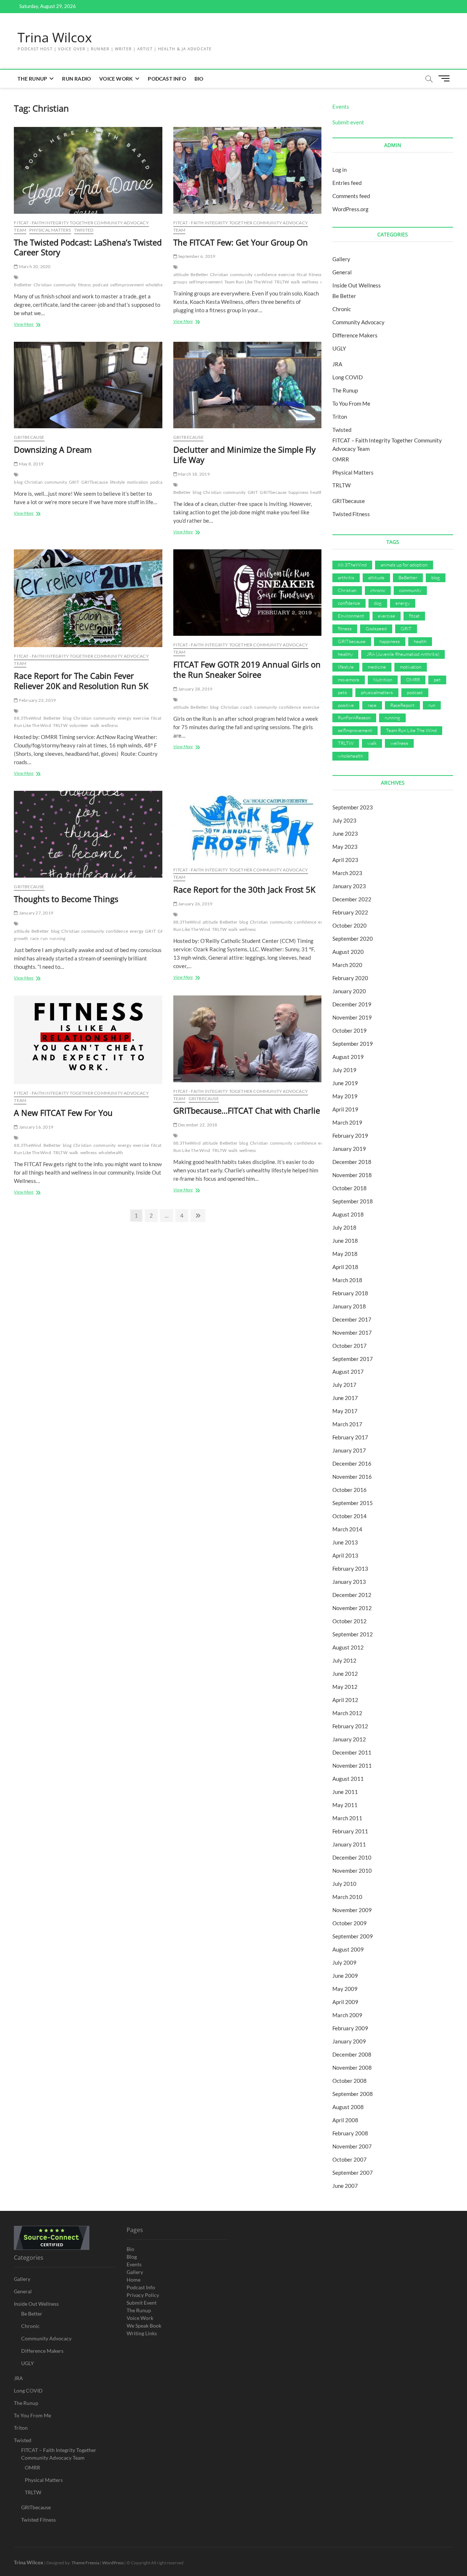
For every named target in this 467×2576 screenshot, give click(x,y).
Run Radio (76, 79)
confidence (265, 274)
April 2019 (345, 1109)
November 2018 (352, 1175)
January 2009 (349, 2041)
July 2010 (344, 1884)
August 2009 (348, 1949)
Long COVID (348, 377)
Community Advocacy (358, 322)
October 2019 (350, 1030)
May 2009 (345, 1989)
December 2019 (352, 1004)
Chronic (342, 309)
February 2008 (350, 2133)
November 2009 (352, 1910)
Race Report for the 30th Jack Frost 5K (244, 889)
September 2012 (353, 1634)
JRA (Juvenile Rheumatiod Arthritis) (403, 654)
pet (437, 680)
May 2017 (345, 1411)
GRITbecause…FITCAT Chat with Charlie (247, 1110)
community (65, 285)
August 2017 (348, 1372)
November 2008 (352, 2068)
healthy (345, 654)
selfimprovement (127, 285)
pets (342, 692)
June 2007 (345, 2186)
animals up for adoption (404, 565)
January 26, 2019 (195, 904)
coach (246, 707)
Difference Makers (355, 335)
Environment (351, 616)
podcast (101, 285)
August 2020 (348, 952)
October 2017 (350, 1346)
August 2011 (348, 1779)
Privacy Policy (143, 2295)
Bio (199, 79)
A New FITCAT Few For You (63, 1113)
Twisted (84, 230)
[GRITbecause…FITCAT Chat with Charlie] (247, 1039)
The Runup (32, 79)
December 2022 (352, 899)
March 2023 (347, 873)
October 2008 (350, 2081)
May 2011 (345, 1805)
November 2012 (352, 1608)
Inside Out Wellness (357, 285)
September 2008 (353, 2094)
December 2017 (352, 1319)
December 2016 (352, 1463)
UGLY (339, 348)
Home (134, 2280)
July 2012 (344, 1660)
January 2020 (349, 991)
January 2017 (349, 1450)
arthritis (346, 577)
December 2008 (352, 2054)
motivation (138, 482)
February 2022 (350, 912)
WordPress (113, 2563)
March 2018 (347, 1280)
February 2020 (350, 978)
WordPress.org (350, 209)
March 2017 (347, 1424)
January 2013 (349, 1582)
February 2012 (350, 1726)
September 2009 (353, 1936)
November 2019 (352, 1017)
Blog (132, 2257)
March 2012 (347, 1713)
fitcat (302, 274)
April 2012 (345, 1700)
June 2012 (345, 1674)
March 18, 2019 (194, 474)
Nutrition (383, 680)
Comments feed (351, 196)
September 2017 (353, 1359)
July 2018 (344, 1227)
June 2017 (345, 1398)
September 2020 (353, 939)
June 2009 (345, 1976)
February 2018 (350, 1293)
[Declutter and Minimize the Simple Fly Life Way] (247, 385)
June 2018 (345, 1241)
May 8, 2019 (31, 464)
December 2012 (352, 1595)
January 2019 (349, 1149)
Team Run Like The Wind (248, 282)
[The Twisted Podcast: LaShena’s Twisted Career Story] (88, 170)
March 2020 (347, 965)
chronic (378, 590)
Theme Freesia (85, 2563)
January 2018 (349, 1306)
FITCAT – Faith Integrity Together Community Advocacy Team (59, 2454)
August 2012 (348, 1647)
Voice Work (116, 79)
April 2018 (345, 1267)
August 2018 (348, 1214)
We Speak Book (144, 2326)
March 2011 (347, 1818)
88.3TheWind (28, 718)
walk (295, 282)
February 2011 (350, 1831)
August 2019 (348, 1057)
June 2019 (345, 1083)
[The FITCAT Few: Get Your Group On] (247, 170)
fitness (84, 285)
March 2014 (347, 1529)
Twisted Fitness (351, 514)
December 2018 (352, 1162)
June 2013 (345, 1542)
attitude (181, 274)
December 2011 (352, 1752)
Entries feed (347, 183)
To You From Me (351, 403)
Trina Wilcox (55, 38)
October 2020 (350, 925)
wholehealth (158, 285)
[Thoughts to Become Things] (88, 834)
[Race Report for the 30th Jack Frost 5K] (247, 826)
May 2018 (345, 1254)
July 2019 (344, 1070)
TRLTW (282, 282)
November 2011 (352, 1765)
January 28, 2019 (195, 689)
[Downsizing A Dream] (88, 385)
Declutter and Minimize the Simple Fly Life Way (244, 455)
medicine (377, 667)
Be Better (344, 296)
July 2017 (344, 1385)
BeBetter (23, 285)
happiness (299, 492)
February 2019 (350, 1136)
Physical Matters (50, 230)
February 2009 (350, 2028)
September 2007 (353, 2173)
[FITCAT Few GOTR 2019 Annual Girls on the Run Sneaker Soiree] (247, 593)
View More (32, 325)
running (57, 938)
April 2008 (345, 2120)
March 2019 (347, 1122)
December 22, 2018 (197, 1125)
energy (125, 718)
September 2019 (353, 1044)
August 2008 (348, 2107)
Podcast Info (167, 79)
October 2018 (350, 1188)
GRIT (74, 482)
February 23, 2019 (37, 700)
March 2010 (347, 1897)
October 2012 (350, 1621)
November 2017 (352, 1333)
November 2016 (352, 1477)
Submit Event (142, 2303)
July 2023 (344, 820)
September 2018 (353, 1201)
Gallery (341, 259)
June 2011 (345, 1792)
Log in (339, 170)
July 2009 (344, 1962)
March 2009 (347, 2015)
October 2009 (350, 1923)
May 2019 (345, 1096)
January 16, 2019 (36, 1127)
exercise (287, 274)
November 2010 (352, 1871)
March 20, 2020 (34, 266)
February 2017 (350, 1437)
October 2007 (350, 2159)
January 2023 (349, 886)
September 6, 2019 (196, 256)
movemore (349, 680)
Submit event (348, 122)
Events (341, 107)
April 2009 (345, 2002)
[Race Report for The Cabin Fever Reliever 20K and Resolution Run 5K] (88, 598)
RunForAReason (354, 718)
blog (18, 482)
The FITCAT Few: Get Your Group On (241, 242)
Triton (340, 417)
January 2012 (349, 1739)
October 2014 (350, 1516)
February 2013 (350, 1569)
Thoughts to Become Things (66, 899)
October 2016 (350, 1490)
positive (346, 705)
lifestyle (117, 482)
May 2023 (345, 847)
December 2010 (352, 1857)
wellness (310, 282)
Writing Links (142, 2333)
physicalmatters (377, 692)
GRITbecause (29, 437)
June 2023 (345, 833)
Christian (43, 285)
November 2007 (352, 2146)
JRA (337, 364)
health (316, 492)
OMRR (341, 459)
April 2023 (345, 860)
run (44, 938)
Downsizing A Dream (53, 449)
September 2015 (353, 1503)
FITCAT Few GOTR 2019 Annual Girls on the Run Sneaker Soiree (247, 669)
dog (378, 603)
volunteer (79, 725)
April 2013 (345, 1555)
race (35, 938)
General (342, 272)
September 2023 (353, 807)
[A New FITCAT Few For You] (88, 1040)
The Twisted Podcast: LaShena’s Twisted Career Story (88, 247)
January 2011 (349, 1844)
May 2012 (345, 1687)
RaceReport (402, 705)
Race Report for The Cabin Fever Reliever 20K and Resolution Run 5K (81, 681)
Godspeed (376, 628)
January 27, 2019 (36, 913)
